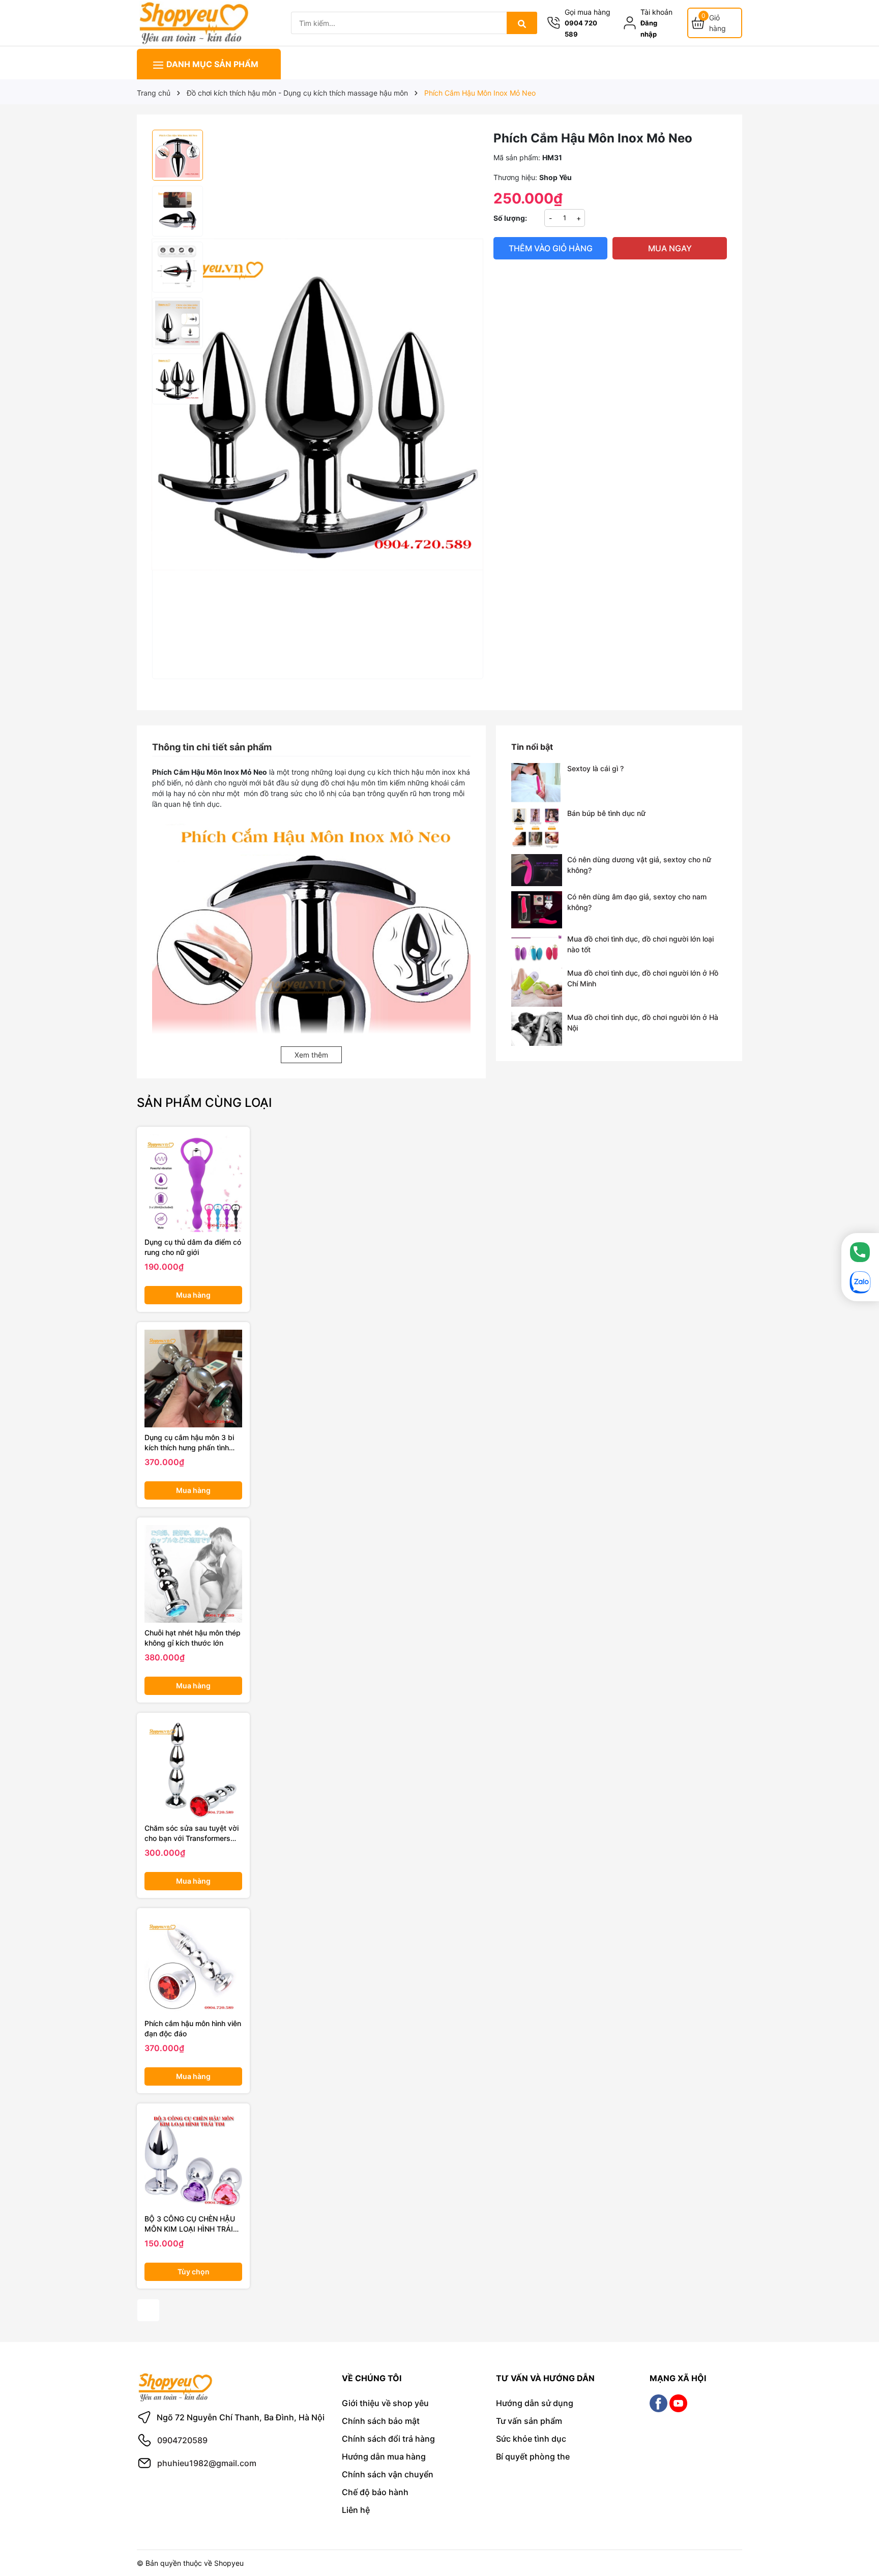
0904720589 (182, 2440)
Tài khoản (656, 12)
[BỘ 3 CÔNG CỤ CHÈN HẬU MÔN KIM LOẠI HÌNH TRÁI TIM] (193, 2160)
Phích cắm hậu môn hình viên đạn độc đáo (193, 2028)
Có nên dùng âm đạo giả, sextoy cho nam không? (637, 902)
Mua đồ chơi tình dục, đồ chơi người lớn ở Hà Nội (643, 1022)
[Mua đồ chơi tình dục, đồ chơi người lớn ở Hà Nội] (537, 1029)
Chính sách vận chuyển (388, 2474)
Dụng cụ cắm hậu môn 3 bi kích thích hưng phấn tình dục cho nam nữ (189, 1443)
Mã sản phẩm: (517, 157)
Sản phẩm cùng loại (204, 1103)
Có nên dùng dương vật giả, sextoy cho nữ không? (639, 865)
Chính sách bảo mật (381, 2421)
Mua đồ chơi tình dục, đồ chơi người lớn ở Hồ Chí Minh (643, 978)
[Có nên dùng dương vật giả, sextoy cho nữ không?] (537, 870)
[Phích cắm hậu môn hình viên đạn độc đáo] (193, 1965)
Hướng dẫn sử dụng (535, 2403)
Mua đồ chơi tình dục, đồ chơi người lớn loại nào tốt (640, 944)
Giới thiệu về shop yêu (385, 2403)
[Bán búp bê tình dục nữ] (537, 828)
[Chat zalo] (860, 1282)
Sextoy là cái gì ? (595, 768)
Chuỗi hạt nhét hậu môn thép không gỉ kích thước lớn (193, 1638)
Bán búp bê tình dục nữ (606, 813)
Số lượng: (510, 218)
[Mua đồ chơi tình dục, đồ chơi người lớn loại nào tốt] (537, 948)
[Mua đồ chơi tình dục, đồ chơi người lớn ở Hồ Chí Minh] (537, 987)
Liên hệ (356, 2510)
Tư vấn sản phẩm (529, 2421)
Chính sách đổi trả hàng (388, 2439)
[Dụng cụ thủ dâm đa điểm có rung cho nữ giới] (193, 1183)
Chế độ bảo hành (375, 2492)
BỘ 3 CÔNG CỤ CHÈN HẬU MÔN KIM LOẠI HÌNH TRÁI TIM (190, 2224)
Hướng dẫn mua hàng (384, 2456)
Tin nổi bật (532, 747)
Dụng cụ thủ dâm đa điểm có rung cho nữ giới (193, 1247)
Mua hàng (193, 1295)
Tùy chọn (194, 2272)
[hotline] (860, 1252)
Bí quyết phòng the (533, 2456)
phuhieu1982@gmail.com (207, 2463)
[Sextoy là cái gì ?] (537, 783)
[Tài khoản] (632, 23)
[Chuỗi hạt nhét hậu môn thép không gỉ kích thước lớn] (193, 1574)
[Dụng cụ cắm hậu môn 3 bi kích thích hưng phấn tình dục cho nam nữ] (193, 1379)
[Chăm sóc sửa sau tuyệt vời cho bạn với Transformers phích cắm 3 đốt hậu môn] (193, 1769)
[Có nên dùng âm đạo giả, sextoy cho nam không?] (537, 910)
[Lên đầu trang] (857, 2529)
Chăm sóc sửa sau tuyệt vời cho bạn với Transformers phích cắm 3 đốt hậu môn (192, 1833)
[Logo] (193, 22)
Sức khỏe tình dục (531, 2439)
